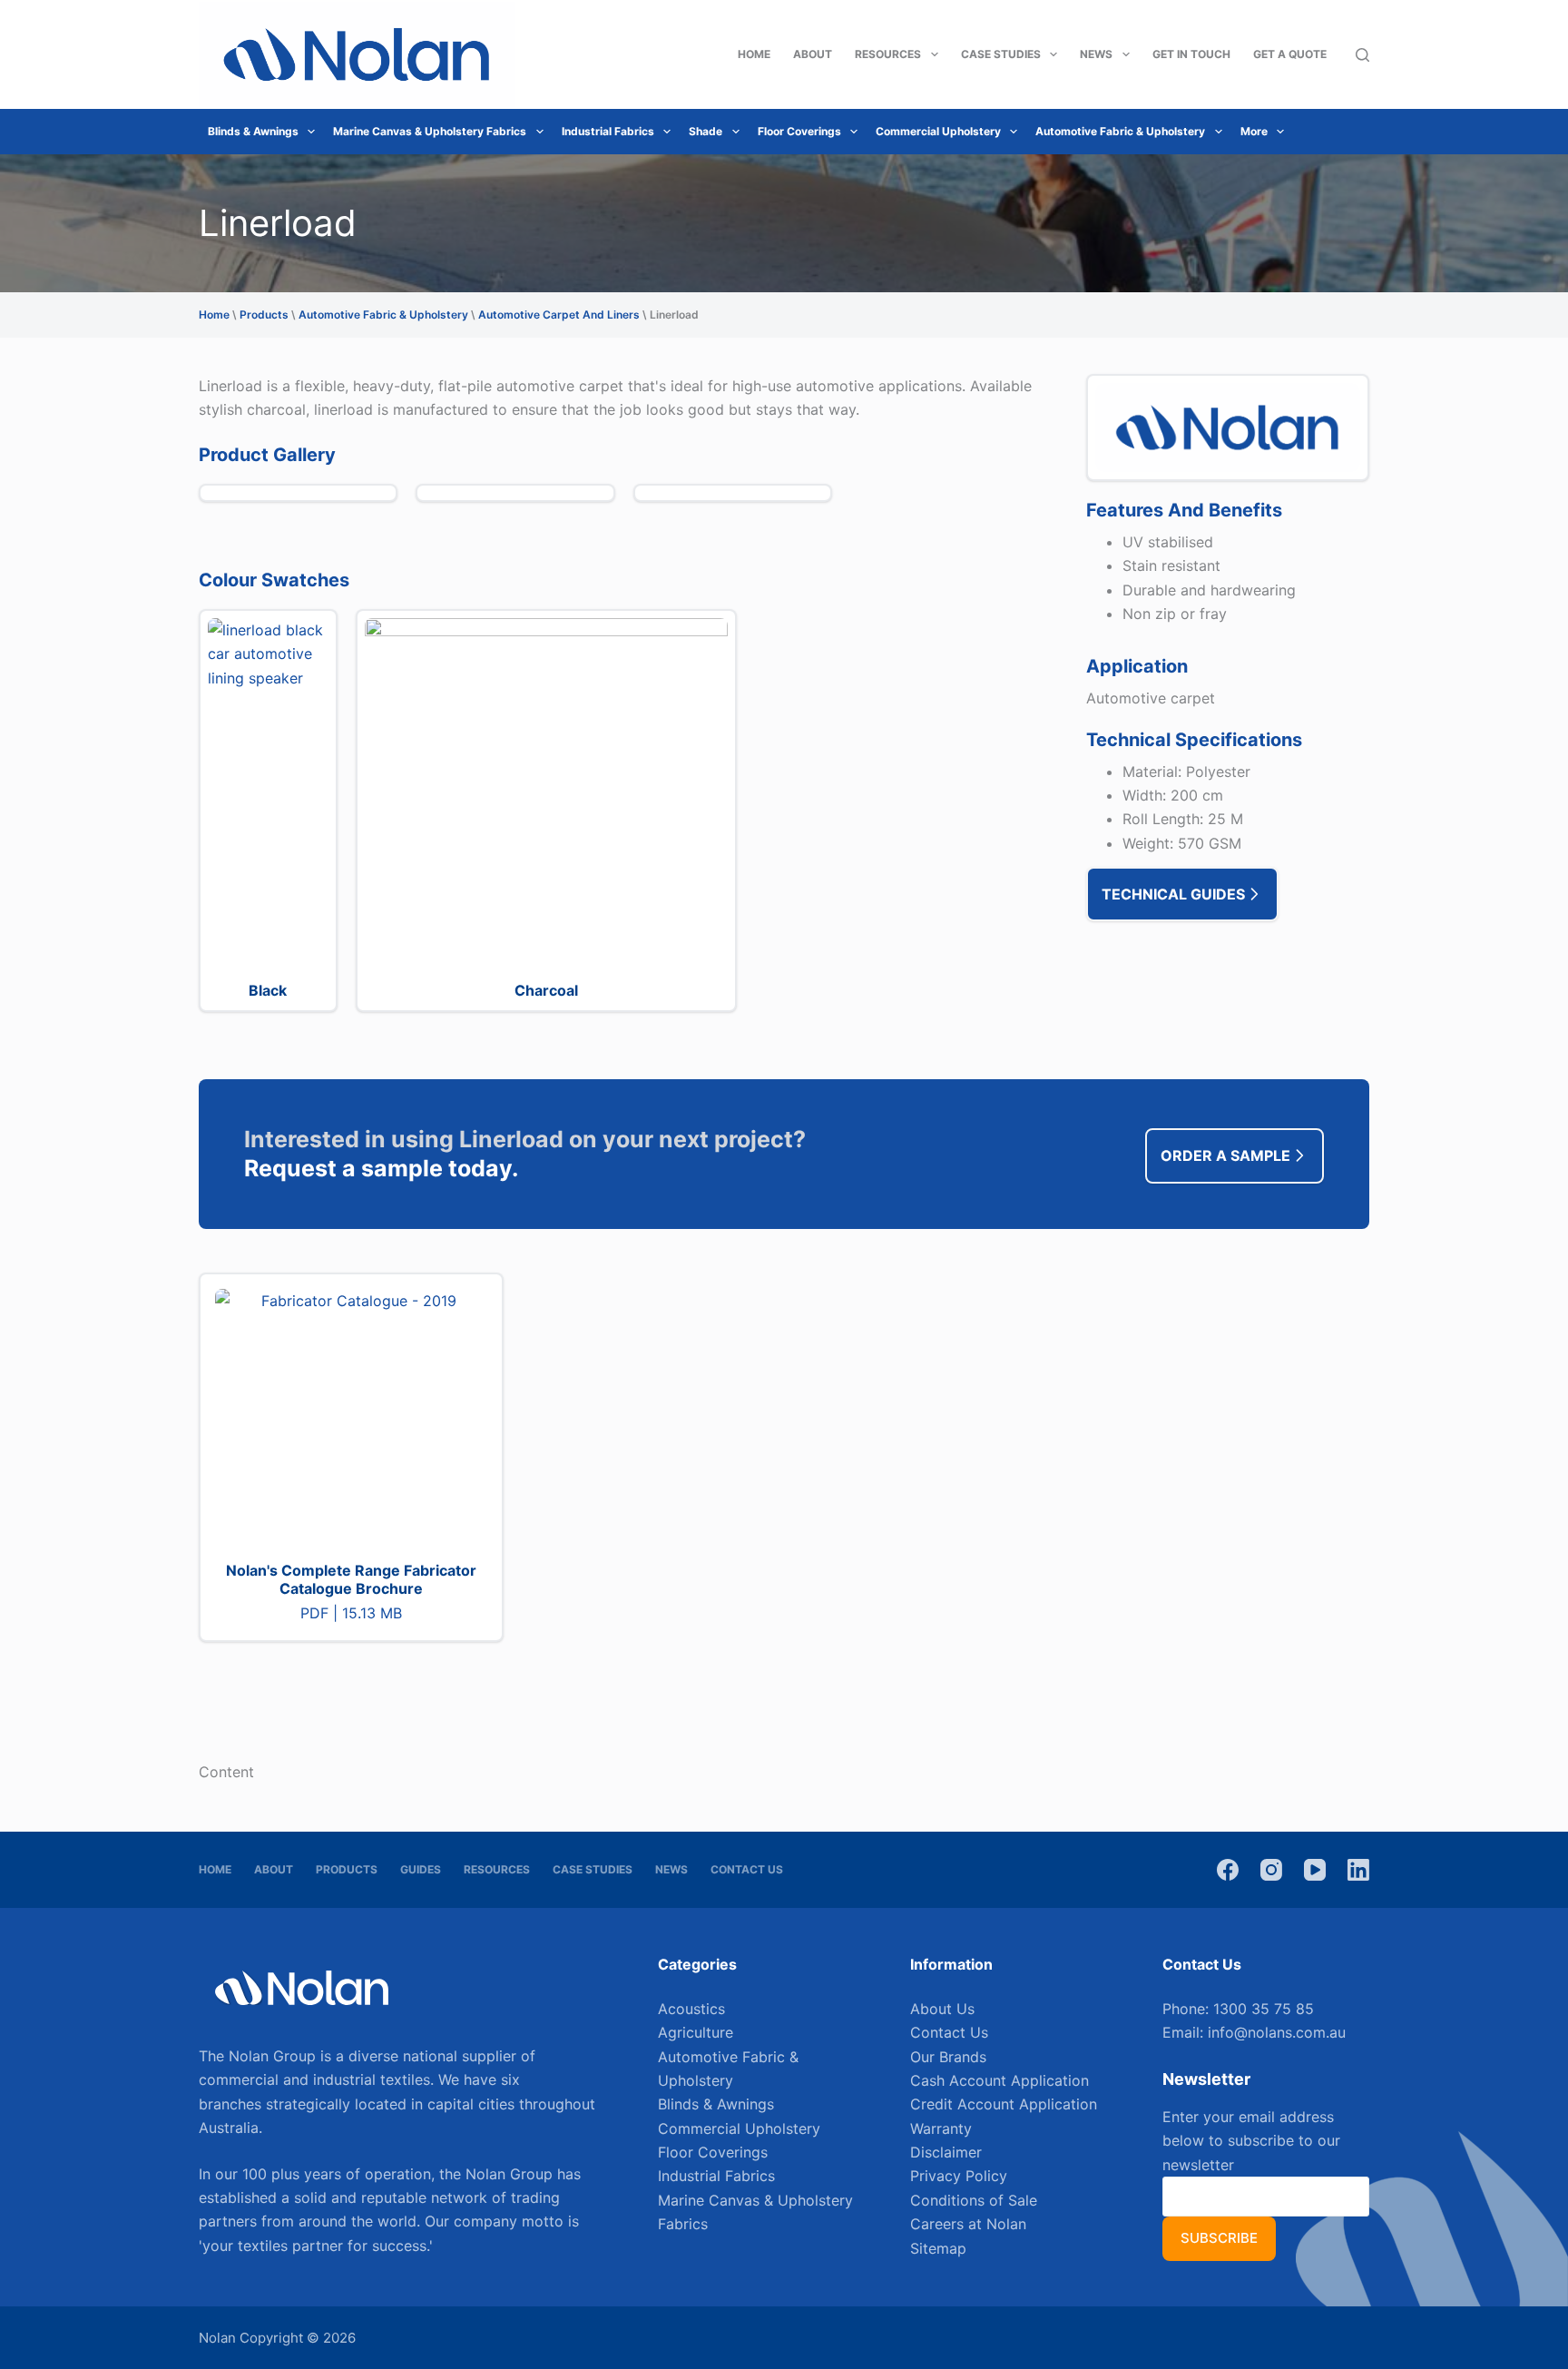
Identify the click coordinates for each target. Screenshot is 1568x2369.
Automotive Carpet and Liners (559, 315)
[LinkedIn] (1358, 1870)
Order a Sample (1225, 1155)
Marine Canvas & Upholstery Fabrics (430, 131)
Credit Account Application (1004, 2104)
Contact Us (747, 1869)
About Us (942, 2009)
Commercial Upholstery (938, 131)
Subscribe (1219, 2238)
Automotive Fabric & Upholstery (1120, 131)
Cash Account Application (1000, 2080)
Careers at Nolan (968, 2224)
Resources (888, 54)
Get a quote (1290, 54)
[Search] (1362, 55)
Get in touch (1191, 54)
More (1254, 131)
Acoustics (691, 2009)
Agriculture (696, 2032)
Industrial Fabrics (608, 131)
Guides (421, 1869)
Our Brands (948, 2057)
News (1096, 54)
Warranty (941, 2128)
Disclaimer (946, 2152)
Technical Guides (1173, 894)
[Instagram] (1271, 1870)
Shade (706, 131)
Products (264, 315)
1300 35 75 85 (1264, 2009)
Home (754, 54)
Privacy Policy (959, 2176)
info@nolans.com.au (1277, 2032)
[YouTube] (1315, 1870)
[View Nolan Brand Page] (1228, 426)
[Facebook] (1228, 1870)
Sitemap (938, 2248)
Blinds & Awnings (253, 131)
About (813, 54)
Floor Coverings (799, 131)
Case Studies (1001, 54)
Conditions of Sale (974, 2200)
